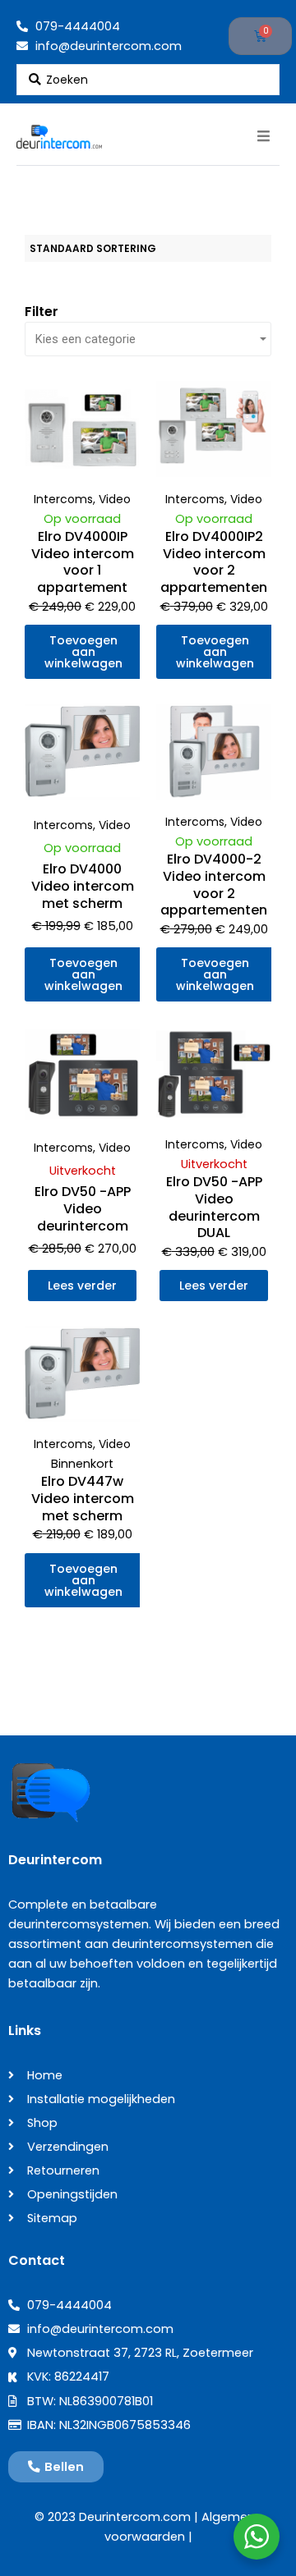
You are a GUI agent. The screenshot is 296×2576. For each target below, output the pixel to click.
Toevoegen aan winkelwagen (83, 652)
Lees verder (82, 1286)
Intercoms (63, 499)
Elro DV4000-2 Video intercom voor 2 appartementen (214, 885)
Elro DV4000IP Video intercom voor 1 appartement (83, 562)
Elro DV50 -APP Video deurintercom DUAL (214, 1207)
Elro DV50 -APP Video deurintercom (83, 1209)
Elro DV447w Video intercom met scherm (83, 1499)
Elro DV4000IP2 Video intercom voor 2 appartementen (214, 562)
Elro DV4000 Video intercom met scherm (83, 886)
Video (115, 499)
